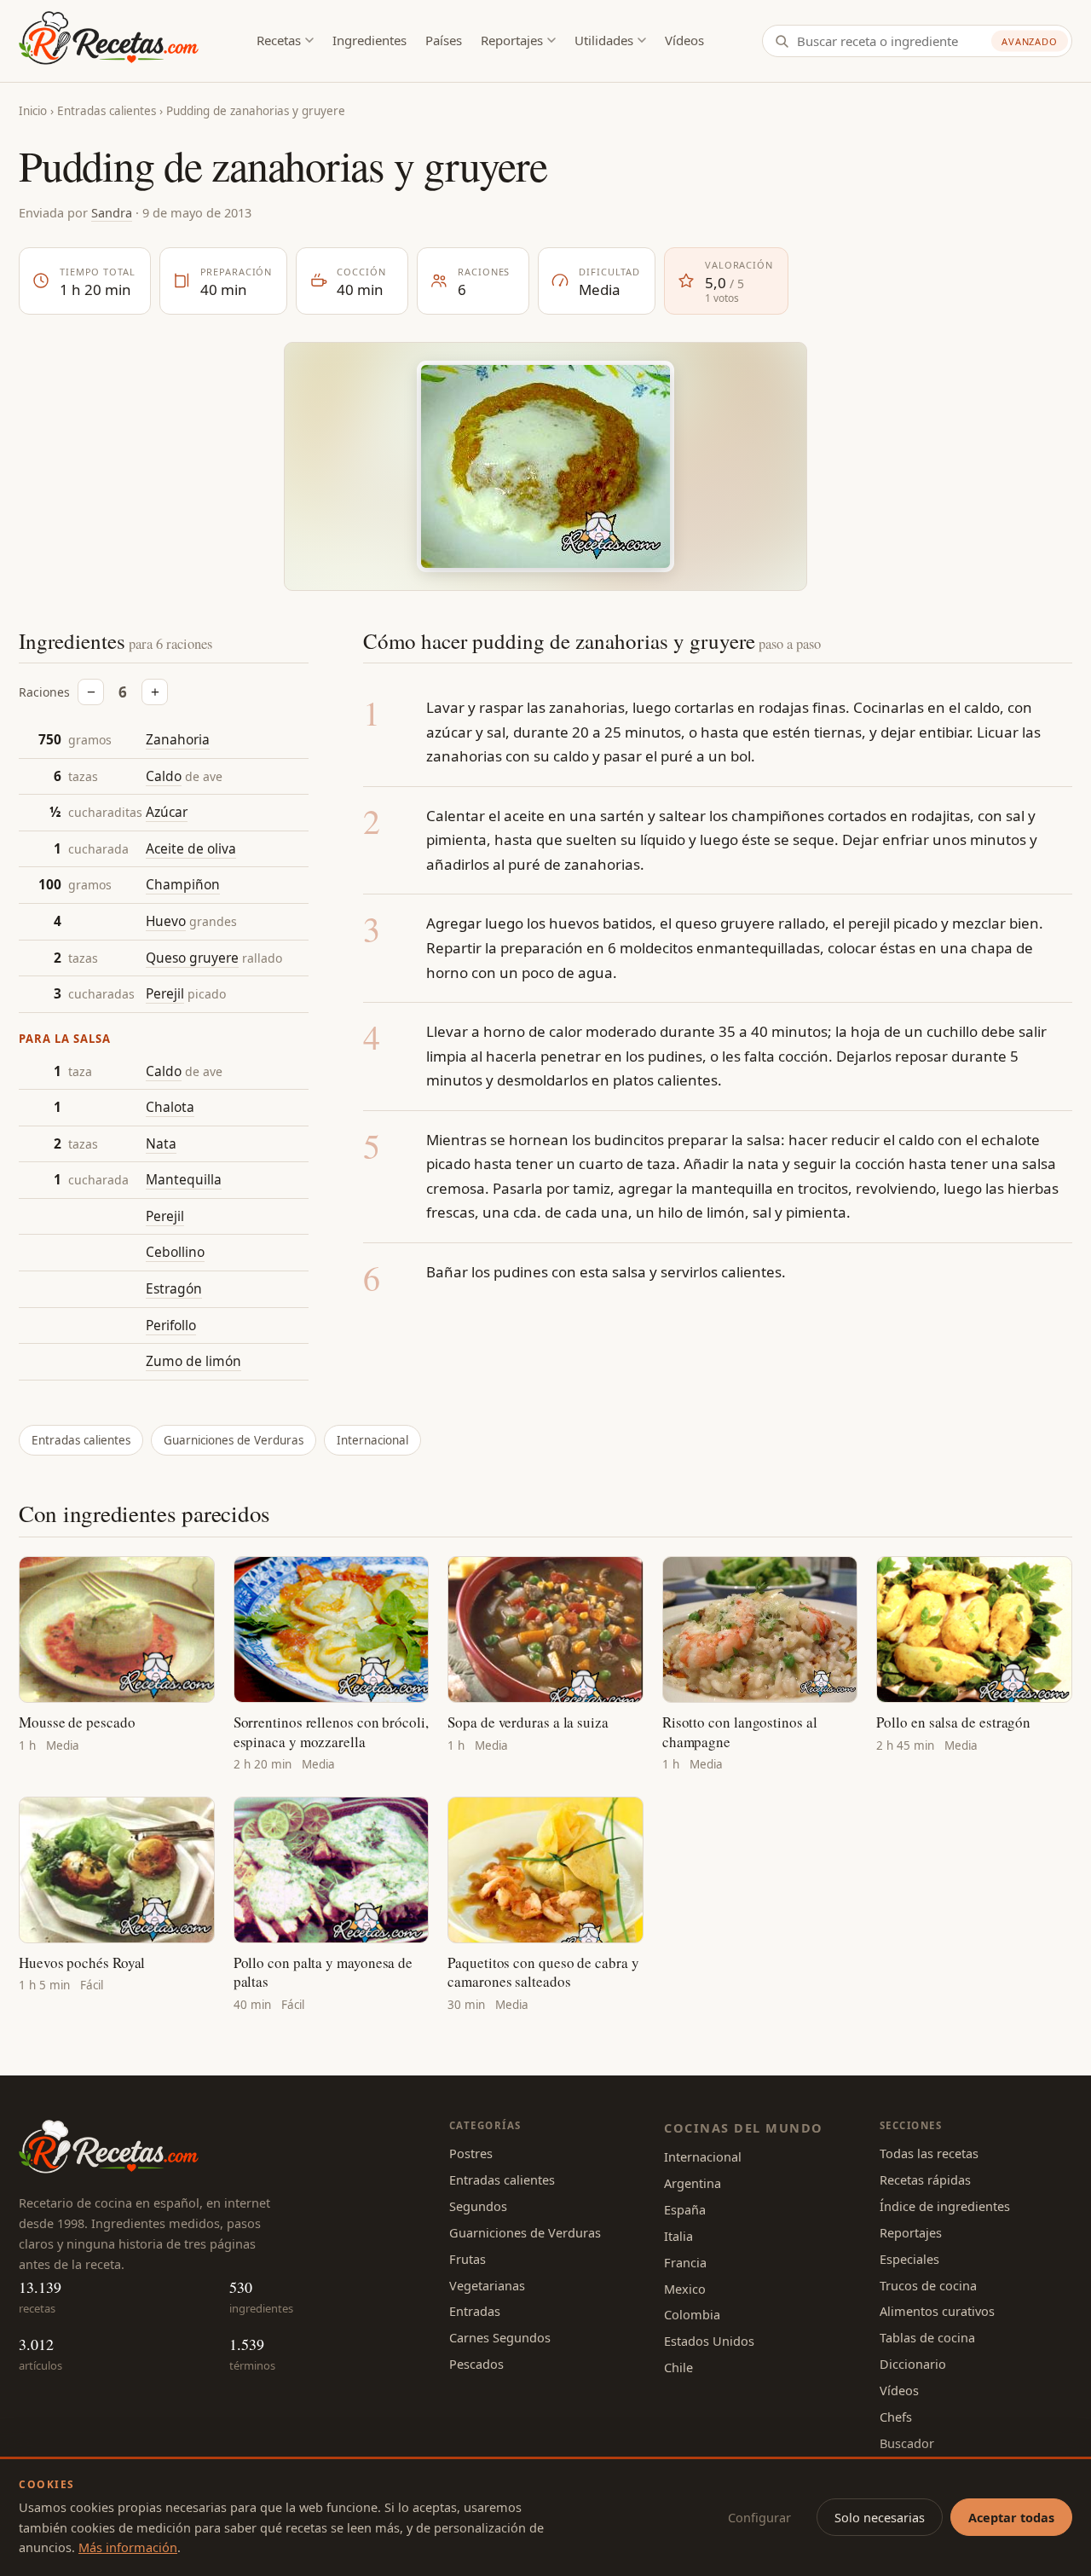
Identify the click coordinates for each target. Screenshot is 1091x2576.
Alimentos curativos (937, 2311)
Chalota (170, 1107)
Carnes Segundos (500, 2337)
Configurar (759, 2517)
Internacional (372, 1440)
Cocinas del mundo (743, 2127)
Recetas (279, 40)
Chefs (896, 2417)
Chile (678, 2367)
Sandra (112, 212)
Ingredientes (369, 40)
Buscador (907, 2443)
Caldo (164, 776)
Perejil (165, 993)
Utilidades (604, 40)
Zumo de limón (193, 1361)
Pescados (476, 2364)
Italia (678, 2236)
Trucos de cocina (928, 2285)
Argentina (693, 2183)
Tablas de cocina (927, 2337)
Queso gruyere (192, 958)
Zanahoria (178, 739)
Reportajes (512, 40)
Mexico (685, 2289)
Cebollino (175, 1252)
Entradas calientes (107, 111)
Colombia (692, 2314)
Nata (161, 1143)
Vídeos (684, 40)
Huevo (166, 921)
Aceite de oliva (191, 848)
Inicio (33, 111)
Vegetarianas (487, 2285)
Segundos (478, 2206)
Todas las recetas (929, 2153)
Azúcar (167, 812)
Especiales (909, 2259)
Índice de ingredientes (945, 2206)
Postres (471, 2153)
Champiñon (183, 884)
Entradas (475, 2311)
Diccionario (913, 2364)
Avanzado (1030, 41)
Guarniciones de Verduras (234, 1440)
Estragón (174, 1288)
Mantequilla (184, 1179)
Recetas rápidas (925, 2179)
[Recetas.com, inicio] (109, 41)
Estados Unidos (709, 2341)
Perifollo (171, 1325)
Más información (128, 2547)
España (685, 2209)
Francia (685, 2262)
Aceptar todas (1011, 2517)
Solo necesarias (880, 2517)
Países (444, 40)
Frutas (468, 2259)
